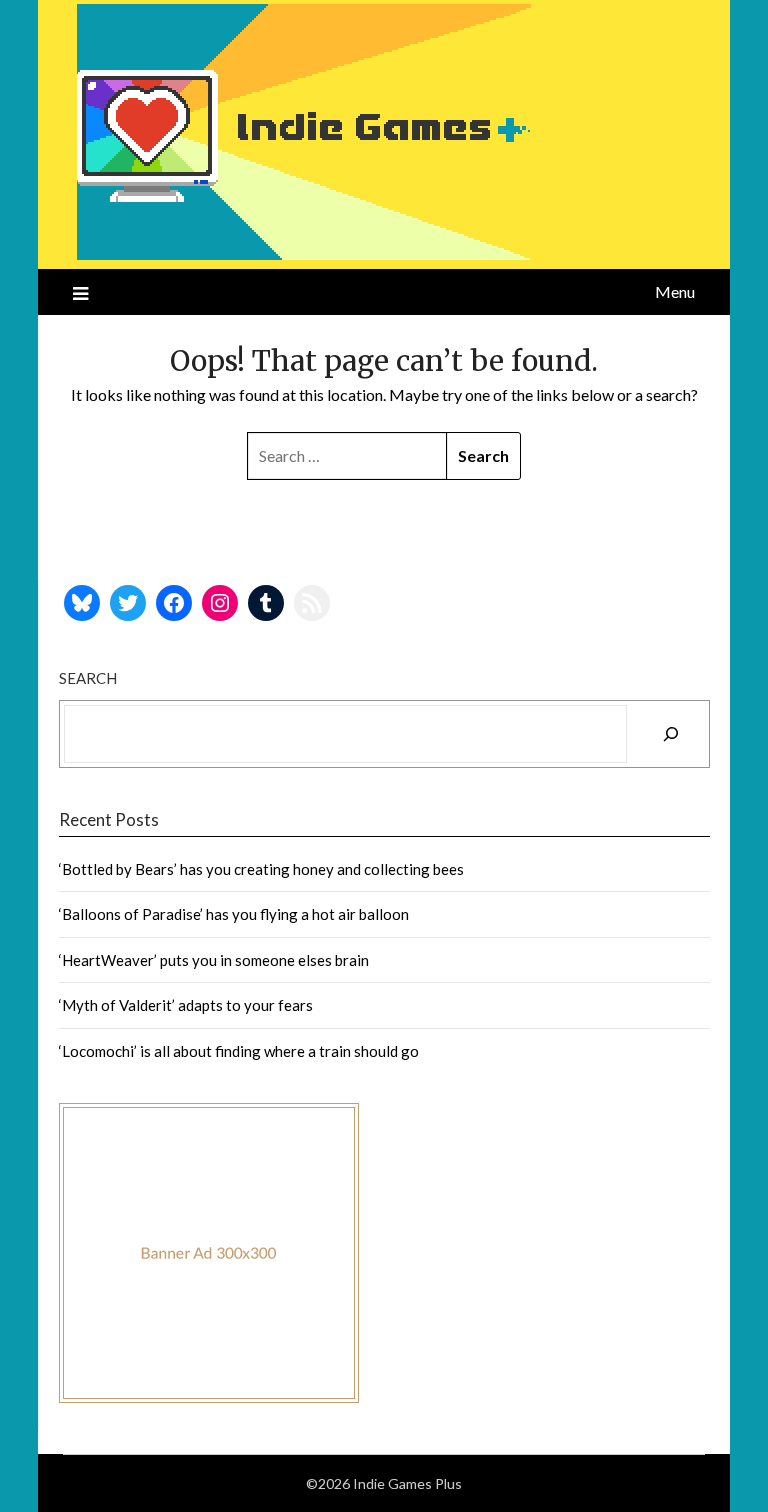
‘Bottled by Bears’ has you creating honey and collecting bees (261, 869)
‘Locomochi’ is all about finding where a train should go (239, 1051)
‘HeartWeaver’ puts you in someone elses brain (214, 960)
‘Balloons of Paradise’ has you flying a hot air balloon (234, 914)
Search (88, 678)
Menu (675, 291)
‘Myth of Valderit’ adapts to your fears (186, 1005)
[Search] (671, 734)
